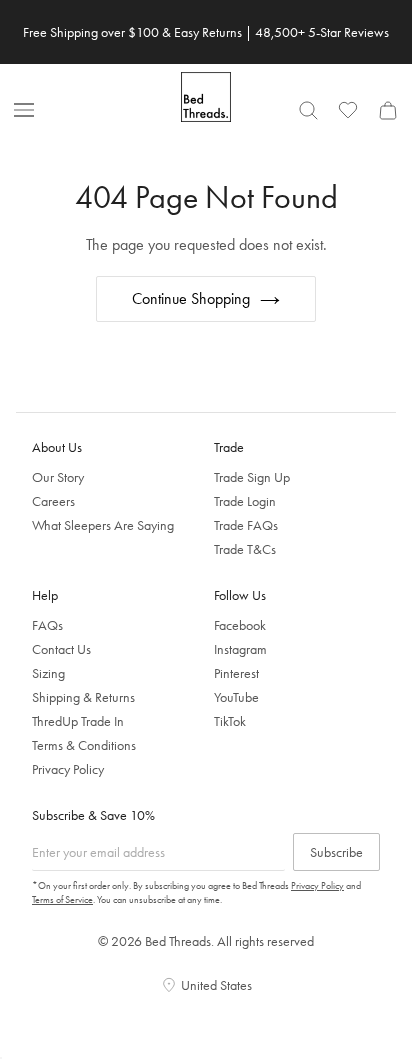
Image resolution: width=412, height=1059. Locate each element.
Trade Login (245, 501)
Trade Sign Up (252, 477)
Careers (53, 501)
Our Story (58, 477)
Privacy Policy (68, 769)
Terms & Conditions (84, 745)
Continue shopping (191, 298)
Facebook (240, 625)
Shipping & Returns (83, 697)
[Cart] (388, 110)
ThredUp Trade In (78, 721)
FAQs (47, 625)
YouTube (236, 697)
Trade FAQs (246, 525)
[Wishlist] (348, 110)
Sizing (48, 673)
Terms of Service (62, 899)
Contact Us (61, 649)
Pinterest (236, 673)
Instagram (240, 649)
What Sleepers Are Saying (103, 525)
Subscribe (336, 852)
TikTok (230, 721)
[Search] (308, 110)
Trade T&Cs (245, 549)
